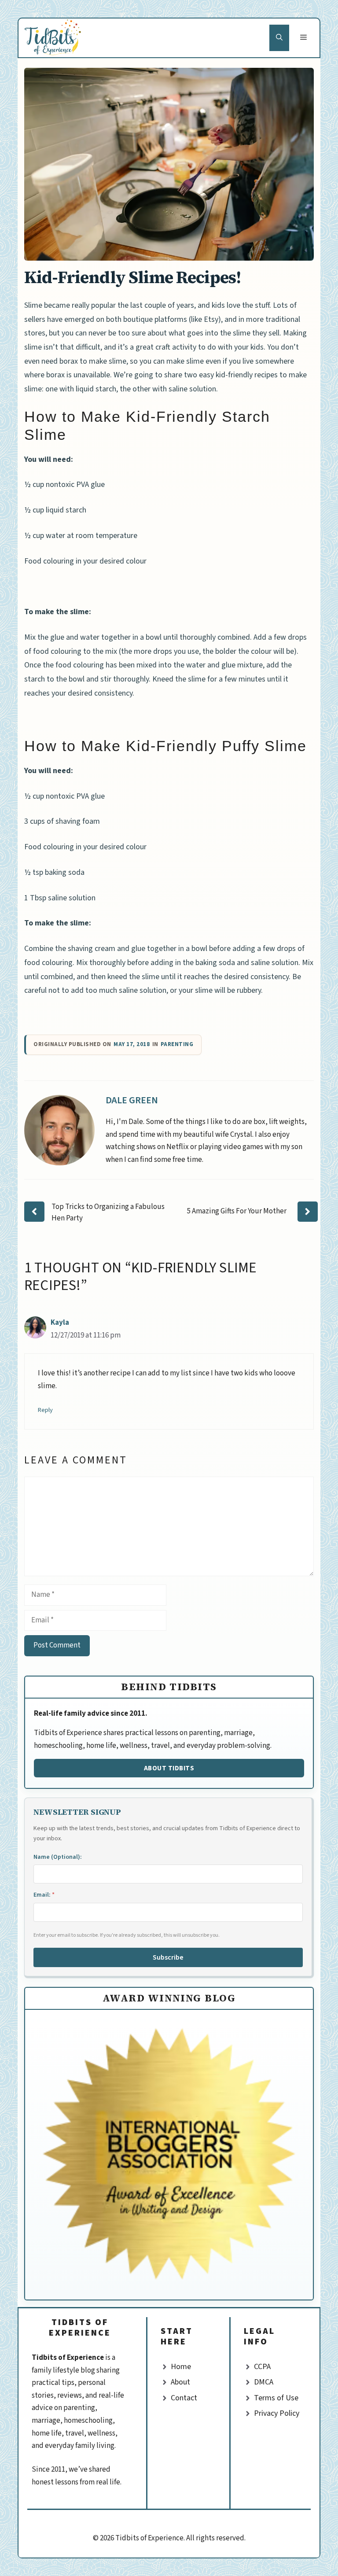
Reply (45, 1410)
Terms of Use (276, 2398)
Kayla (60, 1323)
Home (181, 2367)
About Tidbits (169, 1768)
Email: (44, 1895)
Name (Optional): (58, 1857)
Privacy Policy (277, 2413)
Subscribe (168, 1957)
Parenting (177, 1045)
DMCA (264, 2382)
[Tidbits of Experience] (54, 38)
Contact (184, 2398)
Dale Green (132, 1100)
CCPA (262, 2367)
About (180, 2382)
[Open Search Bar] (279, 38)
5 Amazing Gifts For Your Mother (237, 1211)
